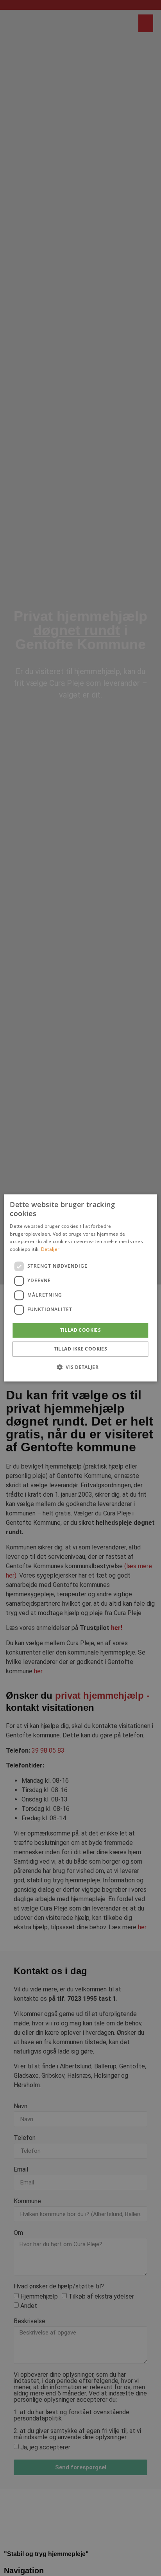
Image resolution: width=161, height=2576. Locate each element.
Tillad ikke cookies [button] (81, 1349)
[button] (80, 1367)
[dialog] (80, 1288)
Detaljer (50, 1249)
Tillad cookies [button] (81, 1330)
